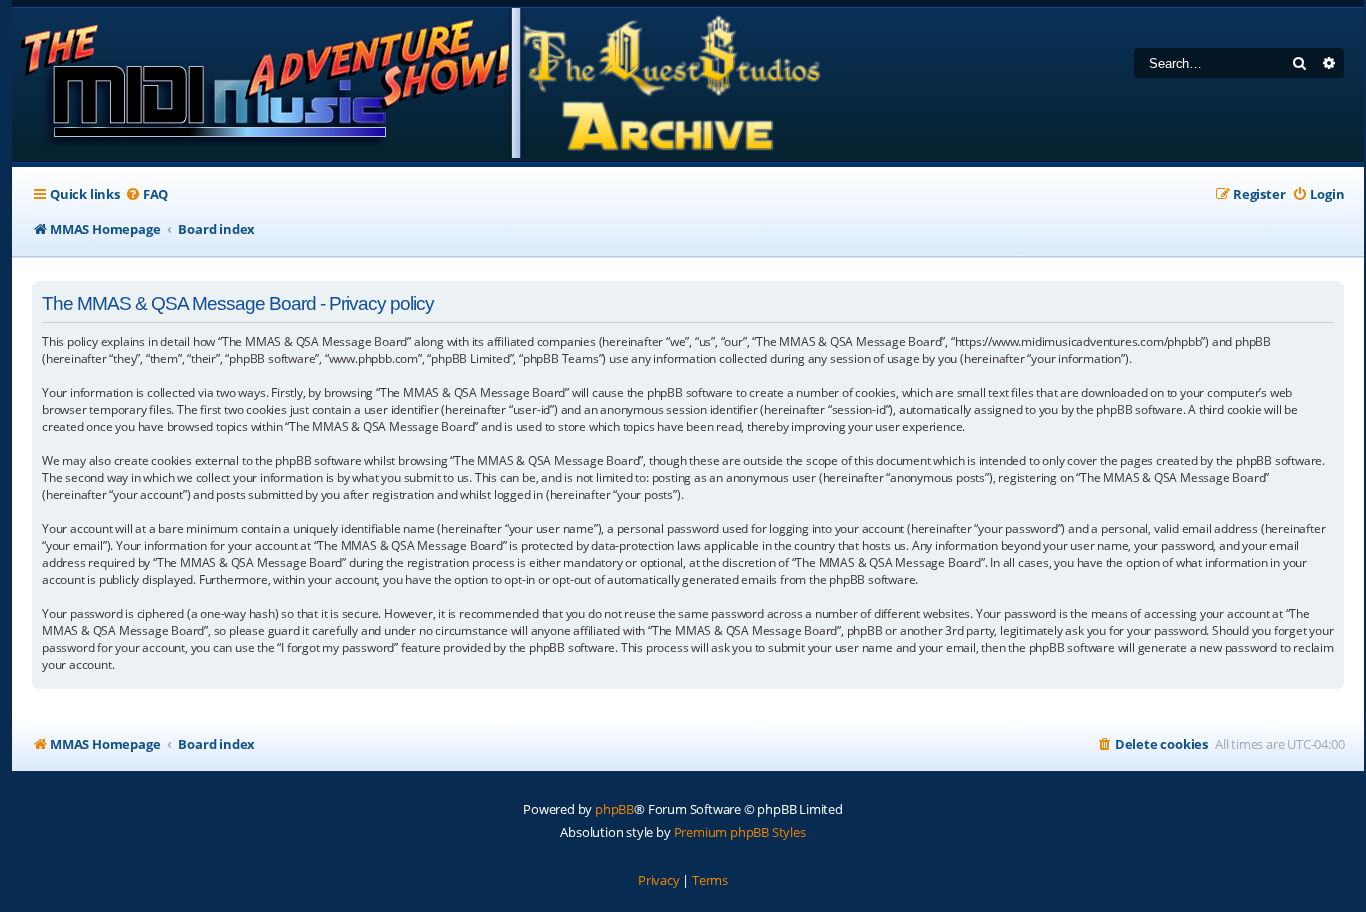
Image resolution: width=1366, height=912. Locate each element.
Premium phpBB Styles (740, 832)
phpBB (614, 809)
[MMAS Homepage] (419, 85)
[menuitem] (146, 194)
